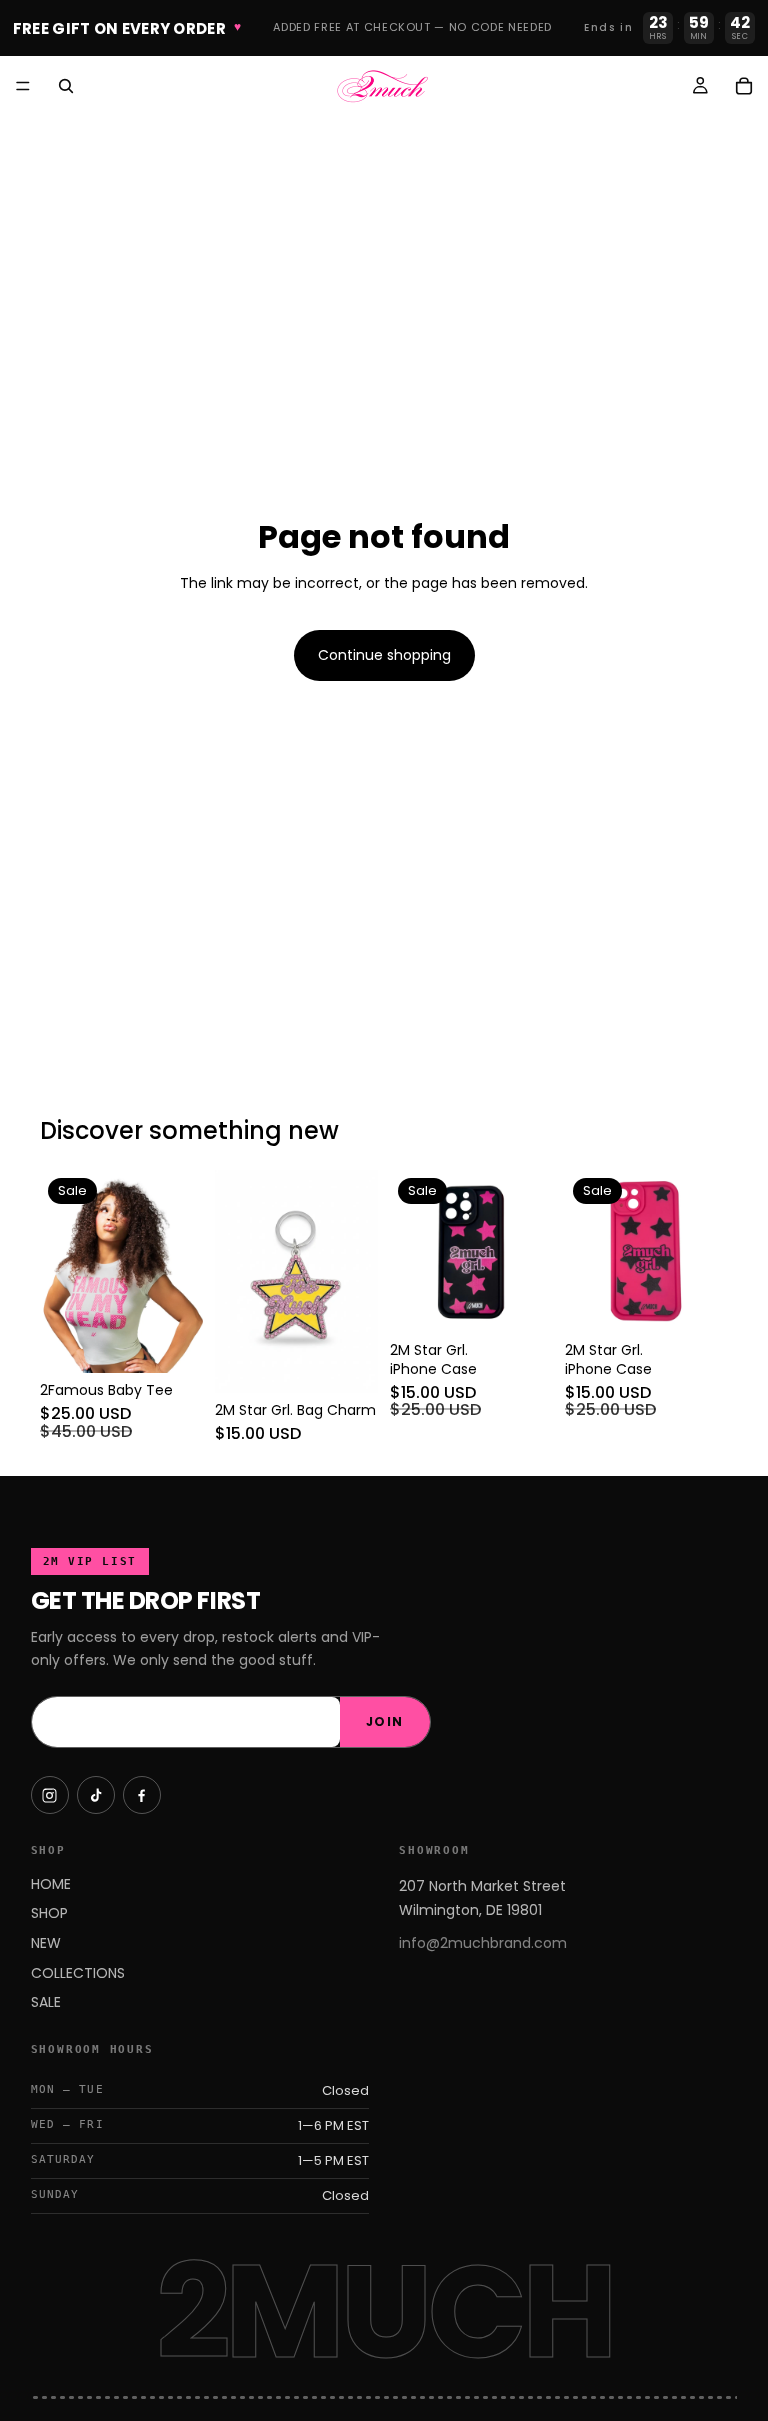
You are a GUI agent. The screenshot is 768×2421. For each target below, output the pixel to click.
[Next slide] (181, 1272)
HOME (51, 1884)
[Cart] (744, 86)
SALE (46, 2002)
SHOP (49, 1913)
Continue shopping (384, 655)
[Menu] (23, 86)
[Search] (66, 86)
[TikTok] (96, 1795)
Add (364, 1361)
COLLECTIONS (78, 1973)
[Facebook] (142, 1795)
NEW (46, 1943)
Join (385, 1721)
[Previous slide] (62, 1272)
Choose (189, 1342)
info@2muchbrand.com (483, 1943)
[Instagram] (50, 1795)
